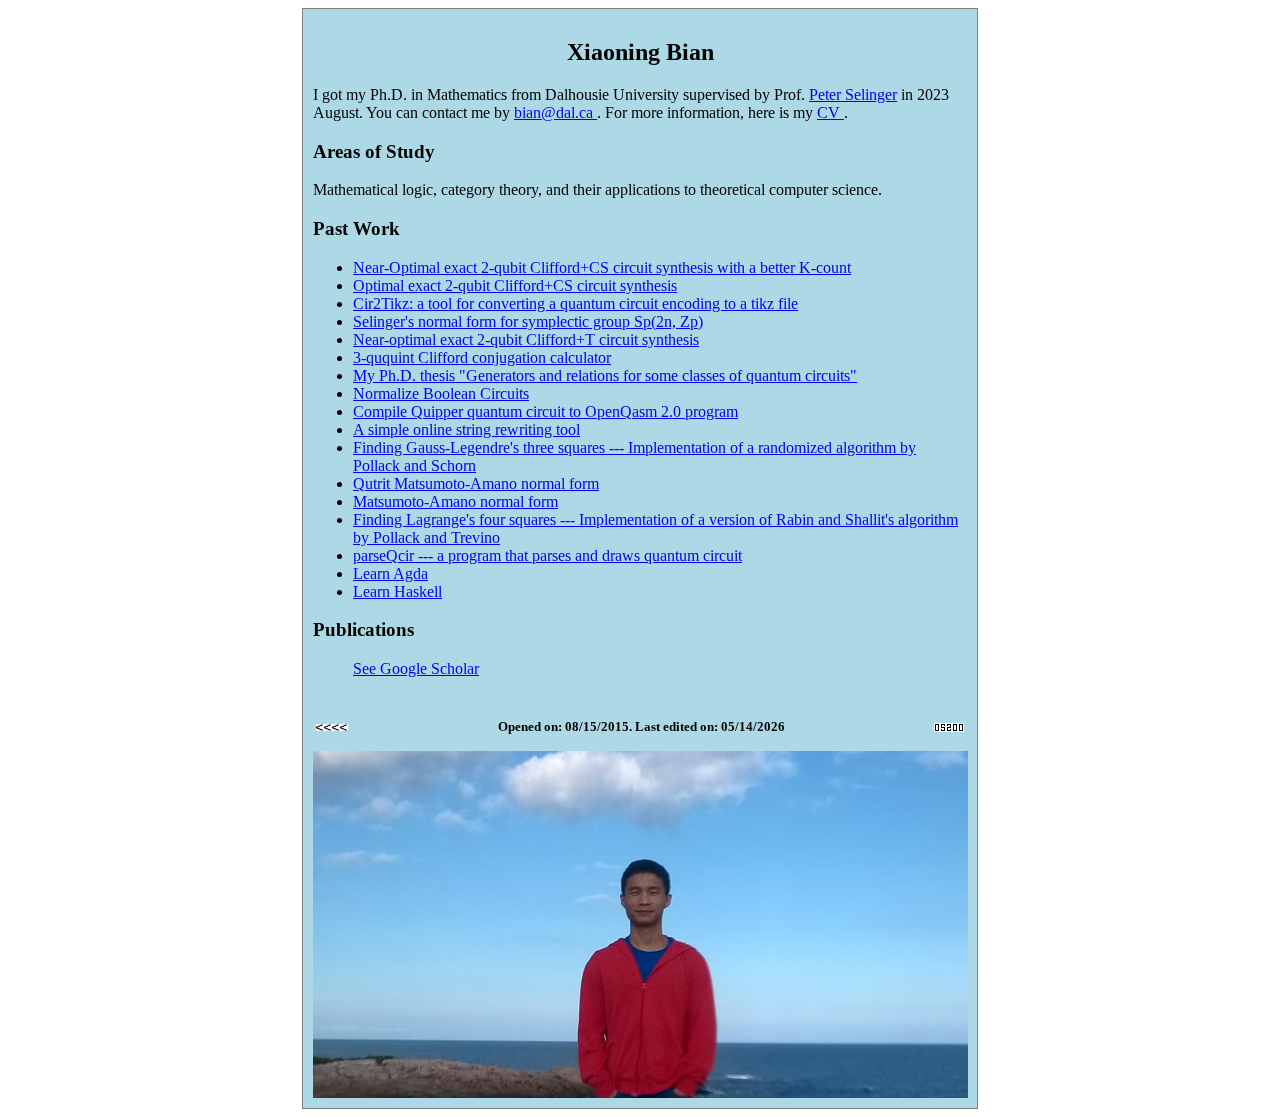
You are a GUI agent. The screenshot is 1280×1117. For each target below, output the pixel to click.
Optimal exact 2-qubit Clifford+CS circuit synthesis (515, 285)
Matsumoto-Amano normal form (455, 501)
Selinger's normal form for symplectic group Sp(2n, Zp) (528, 321)
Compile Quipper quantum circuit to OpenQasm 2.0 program (545, 411)
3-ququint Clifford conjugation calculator (482, 357)
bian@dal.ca (555, 112)
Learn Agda (390, 573)
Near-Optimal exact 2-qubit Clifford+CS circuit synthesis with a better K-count (602, 267)
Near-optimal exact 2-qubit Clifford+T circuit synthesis (526, 339)
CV (830, 112)
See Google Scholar (416, 668)
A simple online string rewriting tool (466, 429)
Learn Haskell (397, 591)
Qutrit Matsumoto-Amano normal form (476, 483)
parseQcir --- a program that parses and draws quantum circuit (547, 555)
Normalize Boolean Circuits (441, 393)
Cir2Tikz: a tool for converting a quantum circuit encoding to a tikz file (575, 303)
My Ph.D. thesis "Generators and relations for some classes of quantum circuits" (605, 375)
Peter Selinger (853, 94)
